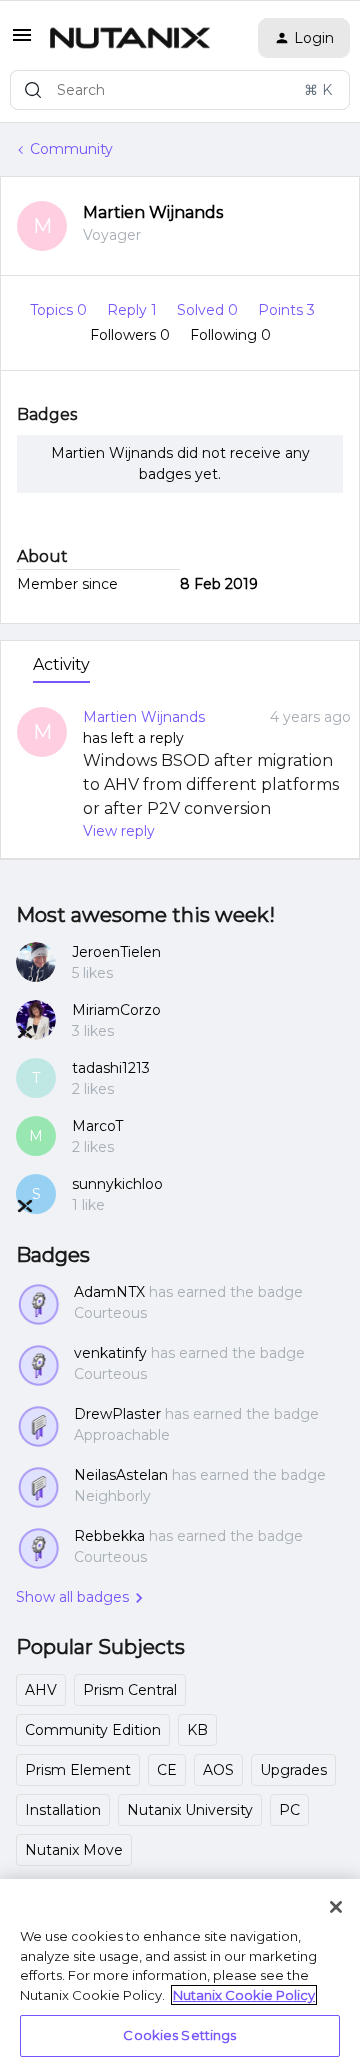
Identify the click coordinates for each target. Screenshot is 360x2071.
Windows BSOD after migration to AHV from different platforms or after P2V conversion (211, 784)
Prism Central (130, 1690)
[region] (180, 1975)
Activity (61, 664)
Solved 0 (209, 310)
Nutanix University (190, 1810)
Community (71, 149)
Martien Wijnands (153, 212)
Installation (63, 1810)
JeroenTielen (116, 952)
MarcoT (97, 1126)
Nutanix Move (74, 1850)
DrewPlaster (117, 1414)
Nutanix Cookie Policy (244, 1995)
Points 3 (286, 310)
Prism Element (78, 1770)
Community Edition (93, 1730)
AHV (41, 1690)
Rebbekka (109, 1536)
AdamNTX (109, 1292)
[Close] (336, 1907)
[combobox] (180, 90)
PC (289, 1810)
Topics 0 (60, 310)
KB (197, 1730)
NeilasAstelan (121, 1475)
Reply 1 (134, 310)
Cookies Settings (179, 2035)
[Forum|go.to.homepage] (130, 38)
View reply (119, 831)
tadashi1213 (111, 1068)
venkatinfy (110, 1353)
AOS (218, 1770)
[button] (22, 42)
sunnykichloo (117, 1184)
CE (167, 1770)
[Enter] (33, 90)
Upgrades (293, 1770)
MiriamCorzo (116, 1010)
